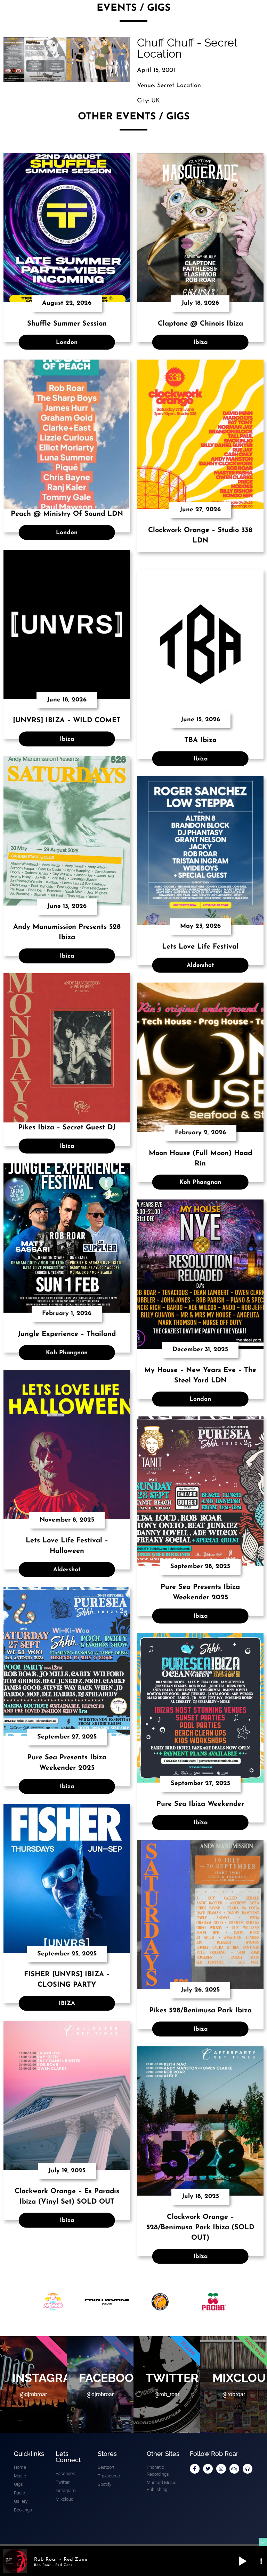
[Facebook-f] (195, 2469)
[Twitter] (208, 2469)
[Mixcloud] (234, 2469)
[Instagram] (221, 2469)
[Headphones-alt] (248, 2469)
